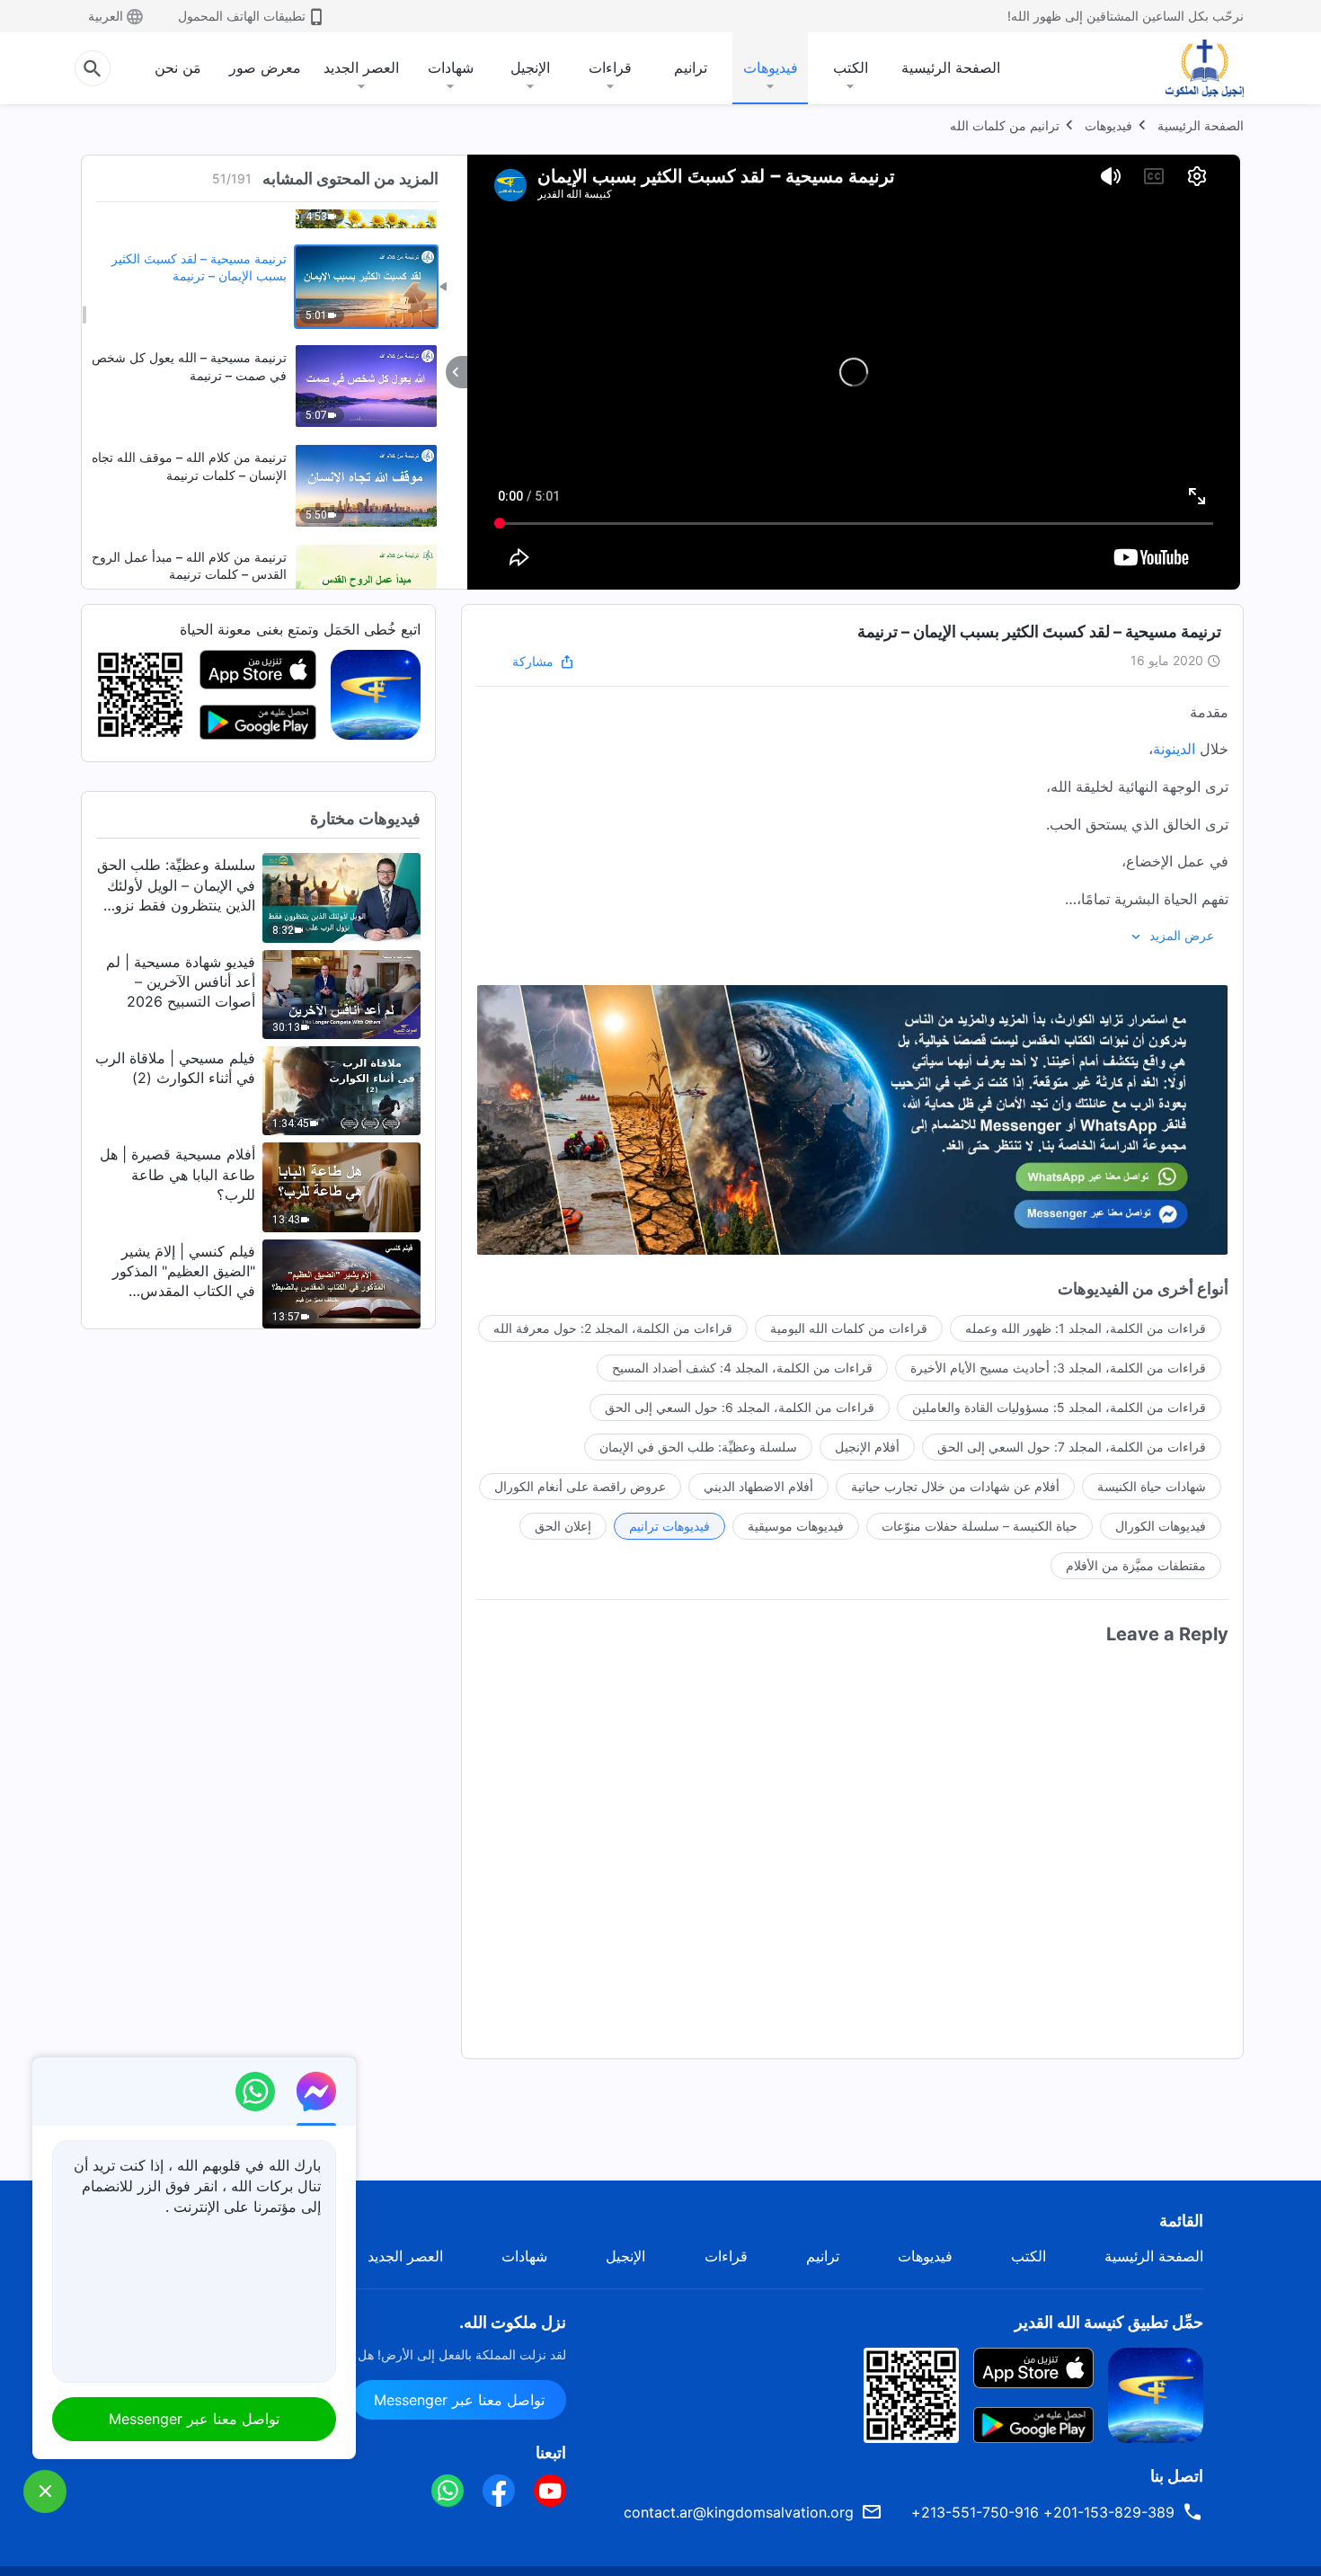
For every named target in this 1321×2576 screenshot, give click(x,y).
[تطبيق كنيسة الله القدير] (376, 694)
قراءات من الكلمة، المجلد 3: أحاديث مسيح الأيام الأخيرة (1058, 1368)
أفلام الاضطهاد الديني (758, 1486)
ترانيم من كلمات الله (1005, 125)
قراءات (610, 67)
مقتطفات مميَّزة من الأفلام (1136, 1565)
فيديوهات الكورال (1161, 1526)
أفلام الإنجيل (867, 1447)
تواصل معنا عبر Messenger (459, 2400)
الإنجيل (530, 67)
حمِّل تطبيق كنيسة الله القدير (1109, 2322)
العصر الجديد (361, 67)
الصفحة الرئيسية (951, 67)
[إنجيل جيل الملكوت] (1192, 68)
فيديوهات (771, 67)
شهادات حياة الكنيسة (1152, 1486)
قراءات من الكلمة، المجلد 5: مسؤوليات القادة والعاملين (1059, 1407)
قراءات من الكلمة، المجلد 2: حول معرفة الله (613, 1328)
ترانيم (691, 67)
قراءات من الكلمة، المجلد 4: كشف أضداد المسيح (742, 1368)
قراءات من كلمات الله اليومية (849, 1328)
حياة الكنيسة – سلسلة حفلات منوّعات (980, 1526)
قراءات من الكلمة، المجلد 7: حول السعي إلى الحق (1072, 1447)
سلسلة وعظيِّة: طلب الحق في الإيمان (698, 1447)
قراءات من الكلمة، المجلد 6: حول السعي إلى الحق (740, 1407)
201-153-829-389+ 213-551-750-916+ (1043, 2512)
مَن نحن (178, 67)
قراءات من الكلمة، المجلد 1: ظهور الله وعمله (1086, 1328)
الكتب (851, 67)
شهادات (451, 67)
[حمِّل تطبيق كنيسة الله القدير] (1156, 2394)
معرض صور (265, 67)
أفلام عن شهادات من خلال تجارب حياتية (955, 1486)
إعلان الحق (563, 1526)
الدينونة (1174, 749)
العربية (106, 16)
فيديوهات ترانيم (669, 1526)
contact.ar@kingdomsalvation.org (739, 2512)
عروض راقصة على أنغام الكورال (580, 1486)
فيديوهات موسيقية (796, 1526)
